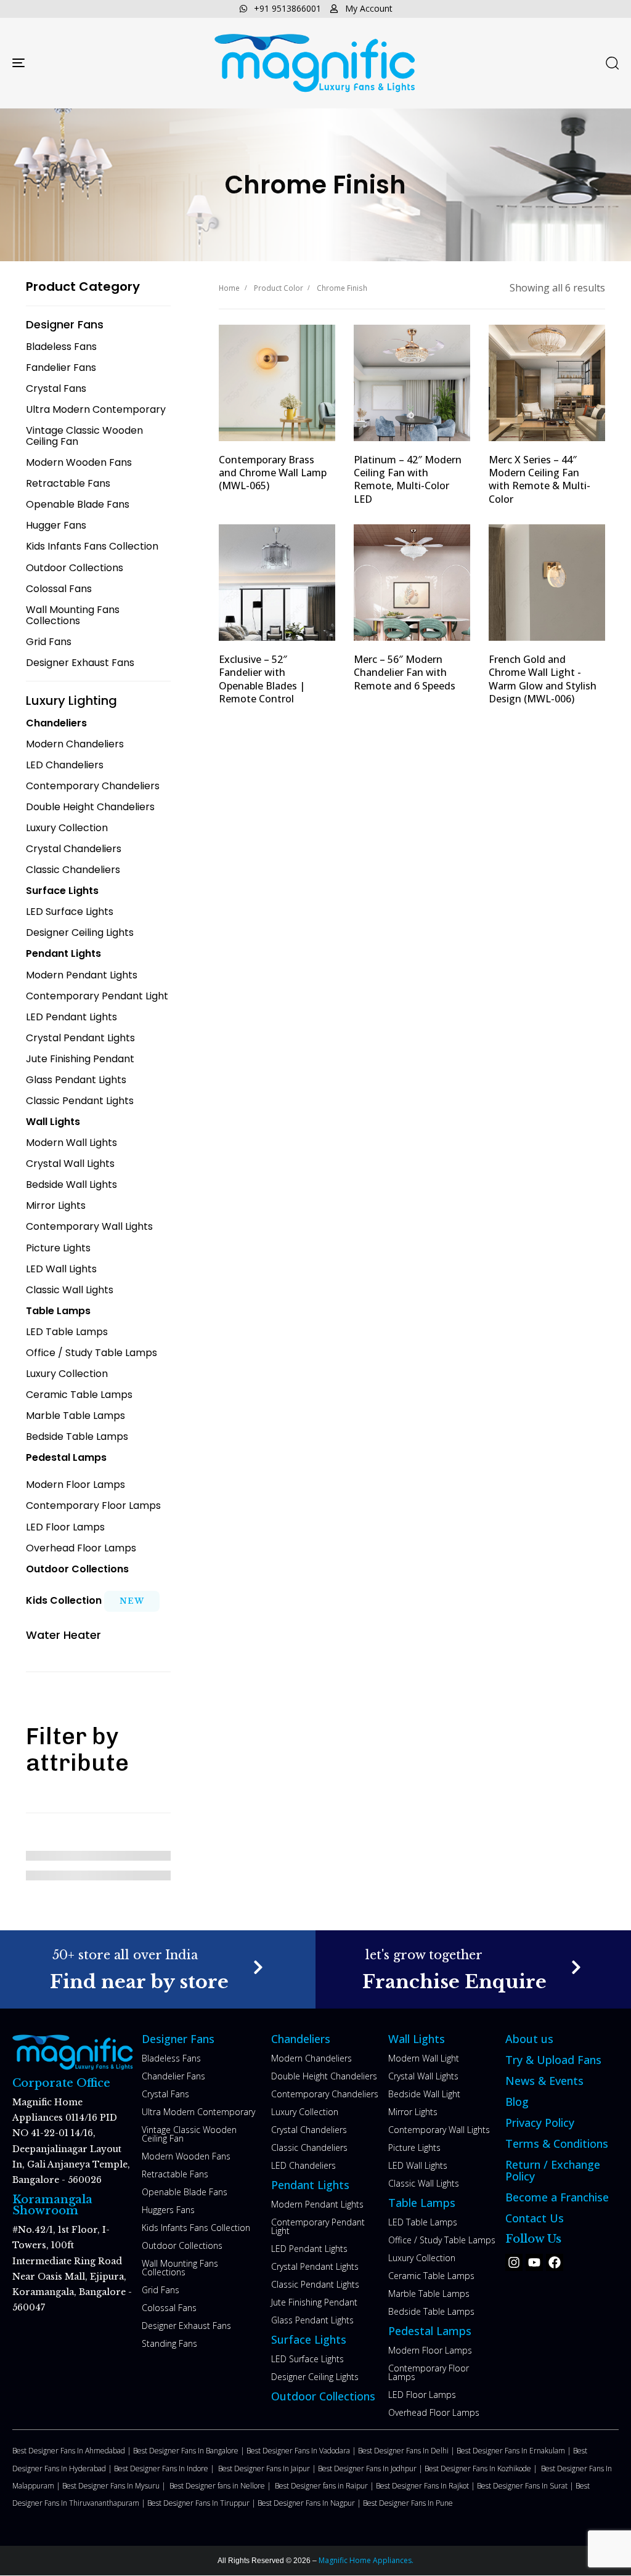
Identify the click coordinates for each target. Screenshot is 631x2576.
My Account (369, 8)
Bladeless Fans (171, 2058)
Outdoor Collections (182, 2245)
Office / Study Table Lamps (442, 2240)
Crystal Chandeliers (309, 2130)
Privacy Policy (540, 2123)
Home (229, 288)
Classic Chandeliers (309, 2147)
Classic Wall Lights (424, 2183)
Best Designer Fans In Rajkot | (426, 2486)
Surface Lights (309, 2339)
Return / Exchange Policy (553, 2170)
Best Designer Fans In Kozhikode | (483, 2468)
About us (529, 2039)
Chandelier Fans (173, 2076)
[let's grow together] (473, 1969)
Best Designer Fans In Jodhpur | (371, 2468)
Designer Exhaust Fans (186, 2326)
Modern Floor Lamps (430, 2350)
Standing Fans (169, 2343)
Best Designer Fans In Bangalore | (190, 2451)
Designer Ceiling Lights (315, 2377)
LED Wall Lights (418, 2165)
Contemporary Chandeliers (325, 2094)
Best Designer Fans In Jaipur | (268, 2468)
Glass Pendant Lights (312, 2320)
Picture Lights (414, 2147)
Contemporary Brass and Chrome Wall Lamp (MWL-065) (273, 473)
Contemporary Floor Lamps (429, 2372)
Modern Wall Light (424, 2058)
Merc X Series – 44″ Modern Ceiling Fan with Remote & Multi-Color (539, 479)
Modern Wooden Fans (186, 2156)
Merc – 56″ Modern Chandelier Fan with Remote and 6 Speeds (405, 672)
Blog (517, 2102)
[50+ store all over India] (158, 1969)
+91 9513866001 (287, 8)
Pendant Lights (310, 2185)
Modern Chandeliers (311, 2058)
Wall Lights (417, 2039)
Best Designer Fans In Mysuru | (116, 2486)
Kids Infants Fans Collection (196, 2228)
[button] (612, 63)
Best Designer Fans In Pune (408, 2503)
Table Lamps (422, 2203)
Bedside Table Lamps (431, 2311)
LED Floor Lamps (422, 2395)
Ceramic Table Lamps (431, 2276)
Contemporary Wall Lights (439, 2130)
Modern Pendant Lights (317, 2204)
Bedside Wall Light (424, 2094)
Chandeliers (301, 2039)
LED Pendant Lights (309, 2249)
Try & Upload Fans (553, 2060)
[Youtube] (534, 2262)
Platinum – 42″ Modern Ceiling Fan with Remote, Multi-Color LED (408, 479)
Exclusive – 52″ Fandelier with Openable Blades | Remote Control (262, 679)
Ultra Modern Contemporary (198, 2112)
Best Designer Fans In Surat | (526, 2486)
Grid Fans (161, 2290)
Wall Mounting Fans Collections (180, 2268)
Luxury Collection (305, 2112)
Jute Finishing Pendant (314, 2302)
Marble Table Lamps (429, 2294)
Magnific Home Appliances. (365, 2560)
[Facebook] (555, 2262)
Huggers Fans (168, 2210)
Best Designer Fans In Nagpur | (310, 2503)
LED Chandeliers (303, 2165)
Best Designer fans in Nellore (218, 2486)
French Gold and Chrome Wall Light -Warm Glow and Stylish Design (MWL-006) (543, 679)
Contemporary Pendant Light (318, 2226)
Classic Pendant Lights (315, 2284)
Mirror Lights (413, 2112)
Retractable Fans (175, 2174)
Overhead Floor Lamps (434, 2412)
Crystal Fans (165, 2094)
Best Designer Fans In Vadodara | (302, 2451)
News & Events (544, 2081)
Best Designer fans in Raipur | (325, 2486)
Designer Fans (178, 2039)
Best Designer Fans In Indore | (166, 2468)
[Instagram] (514, 2262)
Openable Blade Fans (185, 2192)
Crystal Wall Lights (423, 2076)
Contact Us (535, 2218)
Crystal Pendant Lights (315, 2266)
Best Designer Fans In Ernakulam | (515, 2451)
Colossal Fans (169, 2308)
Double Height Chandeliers (324, 2076)
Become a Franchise (557, 2197)
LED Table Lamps (423, 2222)
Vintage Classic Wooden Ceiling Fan (189, 2134)
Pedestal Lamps (430, 2331)
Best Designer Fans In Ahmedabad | (73, 2451)
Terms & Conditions (557, 2143)
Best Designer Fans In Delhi (404, 2451)
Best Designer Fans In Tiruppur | (202, 2503)
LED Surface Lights (307, 2359)
